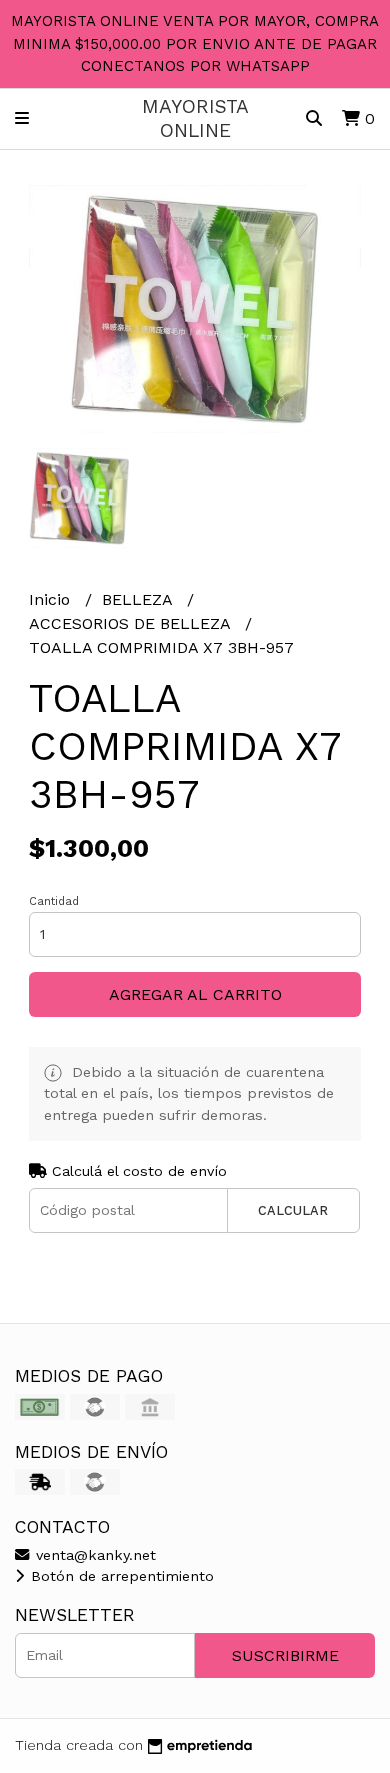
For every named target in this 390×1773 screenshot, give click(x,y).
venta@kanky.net (93, 1555)
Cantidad (54, 901)
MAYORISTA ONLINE (195, 118)
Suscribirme (285, 1655)
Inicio (52, 599)
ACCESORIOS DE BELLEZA (132, 623)
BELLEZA (139, 599)
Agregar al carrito (195, 994)
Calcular (293, 1210)
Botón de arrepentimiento (120, 1576)
